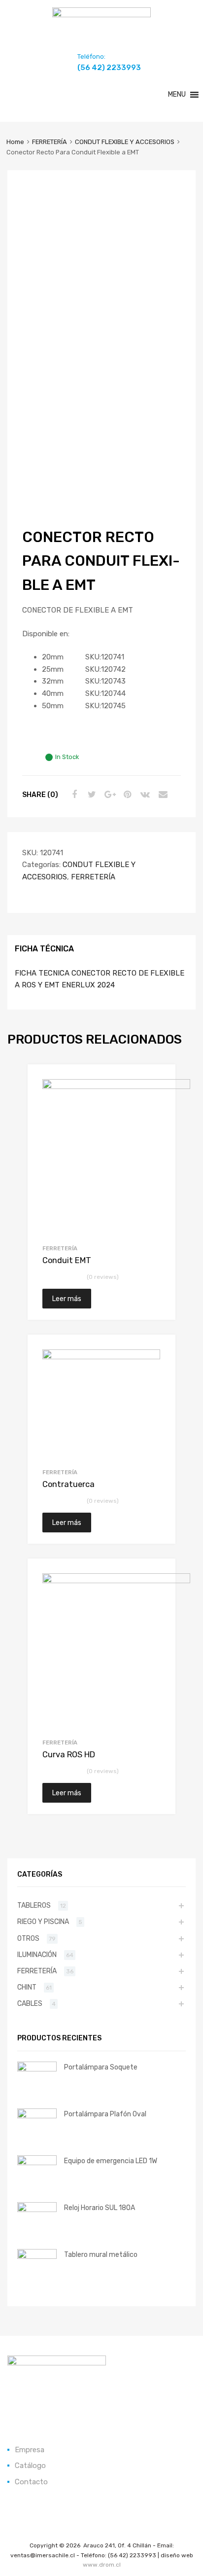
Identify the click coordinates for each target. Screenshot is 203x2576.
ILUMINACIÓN (37, 1955)
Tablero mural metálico (101, 2254)
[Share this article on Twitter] (91, 795)
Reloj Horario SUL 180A (100, 2208)
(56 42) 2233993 (101, 68)
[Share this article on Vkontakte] (144, 795)
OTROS (28, 1938)
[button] (177, 95)
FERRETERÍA (50, 142)
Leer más (67, 1299)
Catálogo (30, 2466)
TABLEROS (34, 1905)
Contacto (31, 2482)
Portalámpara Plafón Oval (105, 2114)
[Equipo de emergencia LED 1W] (37, 2163)
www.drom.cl (102, 2565)
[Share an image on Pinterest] (126, 795)
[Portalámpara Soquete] (37, 2069)
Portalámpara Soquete (101, 2067)
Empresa (30, 2450)
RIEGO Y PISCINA (43, 1922)
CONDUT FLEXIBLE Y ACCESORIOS (125, 142)
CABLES (30, 2003)
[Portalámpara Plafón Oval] (37, 2116)
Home (15, 142)
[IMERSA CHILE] (101, 15)
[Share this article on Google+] (108, 795)
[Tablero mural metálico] (37, 2256)
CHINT (27, 1987)
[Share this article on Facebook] (73, 795)
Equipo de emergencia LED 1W (111, 2161)
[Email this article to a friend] (162, 795)
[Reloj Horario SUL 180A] (37, 2210)
